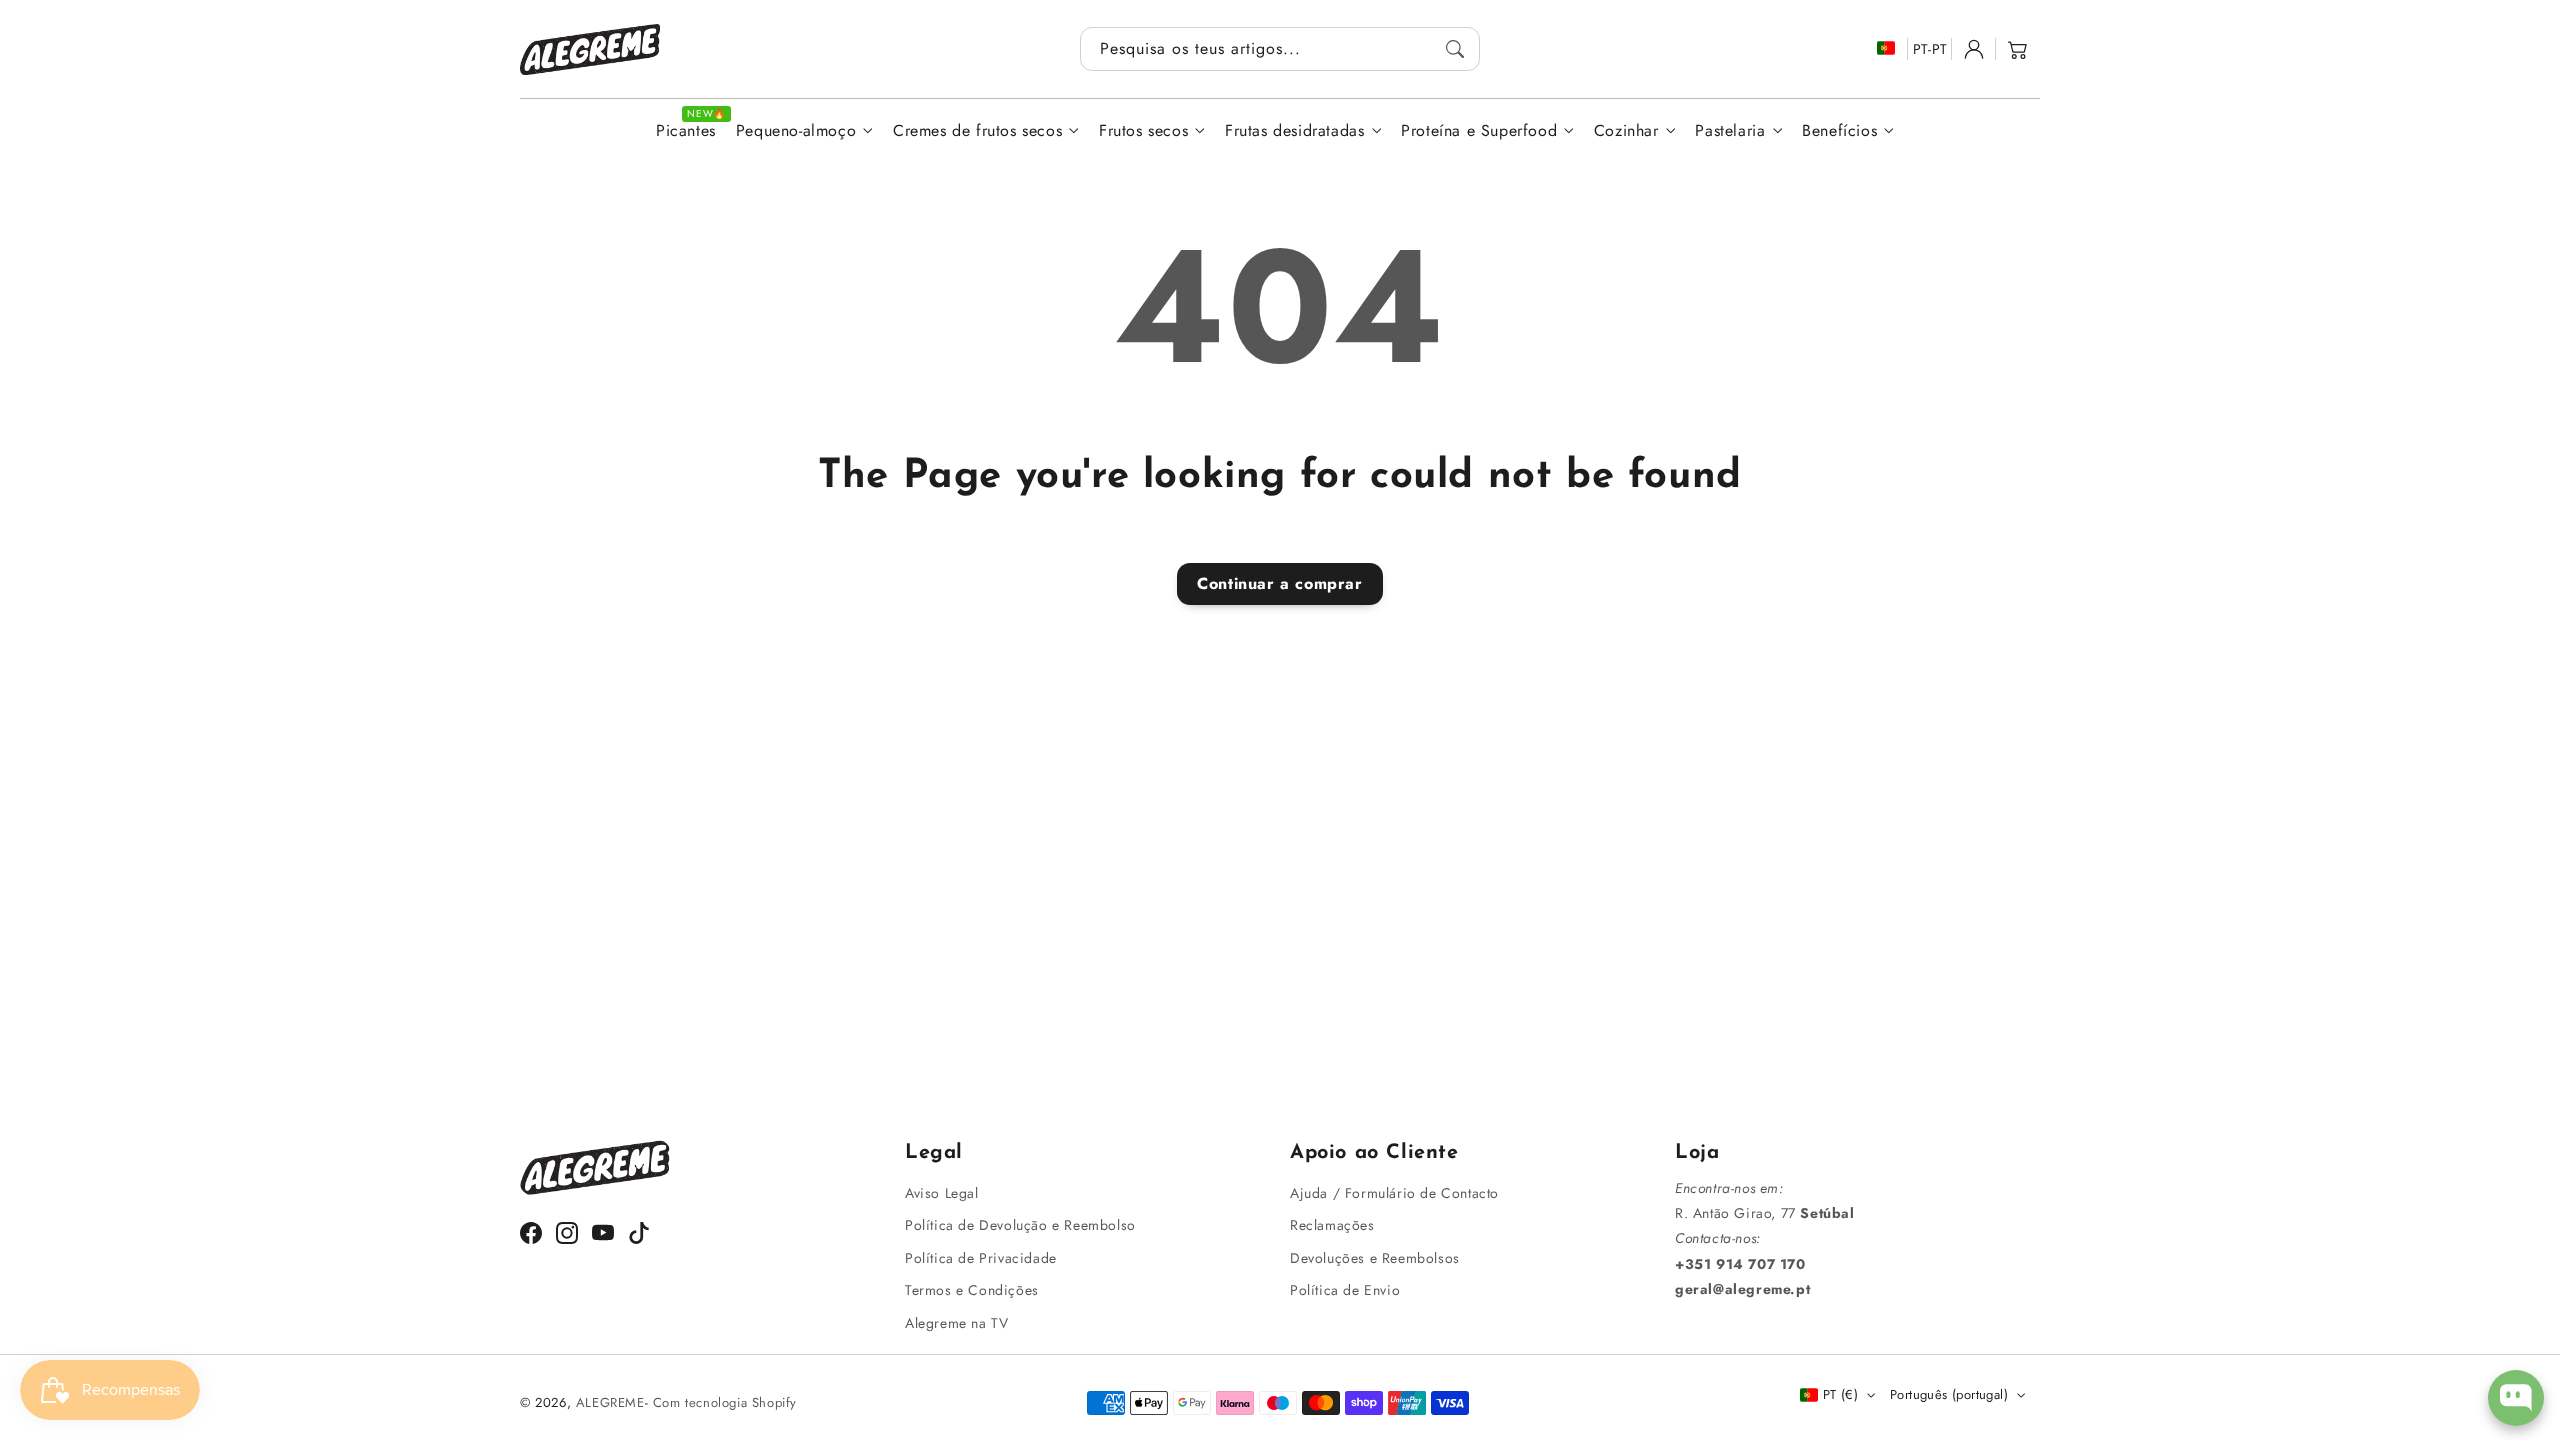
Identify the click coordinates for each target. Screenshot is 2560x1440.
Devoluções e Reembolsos (1375, 1258)
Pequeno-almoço (796, 131)
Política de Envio (1345, 1290)
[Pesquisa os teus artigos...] (1455, 49)
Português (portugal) (1949, 1394)
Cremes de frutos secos (977, 131)
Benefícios (1839, 131)
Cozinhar (1626, 131)
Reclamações (1332, 1225)
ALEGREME (610, 1402)
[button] (2018, 49)
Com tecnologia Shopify (725, 1402)
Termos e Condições (972, 1290)
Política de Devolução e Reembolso (1020, 1225)
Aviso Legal (942, 1193)
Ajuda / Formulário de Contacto (1394, 1193)
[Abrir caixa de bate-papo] (2516, 1398)
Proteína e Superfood (1479, 131)
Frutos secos (1143, 131)
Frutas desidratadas (1294, 131)
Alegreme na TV (956, 1323)
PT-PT (1930, 49)
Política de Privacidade (981, 1258)
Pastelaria (1730, 131)
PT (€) (1840, 1394)
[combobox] (1280, 49)
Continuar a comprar (1279, 583)
